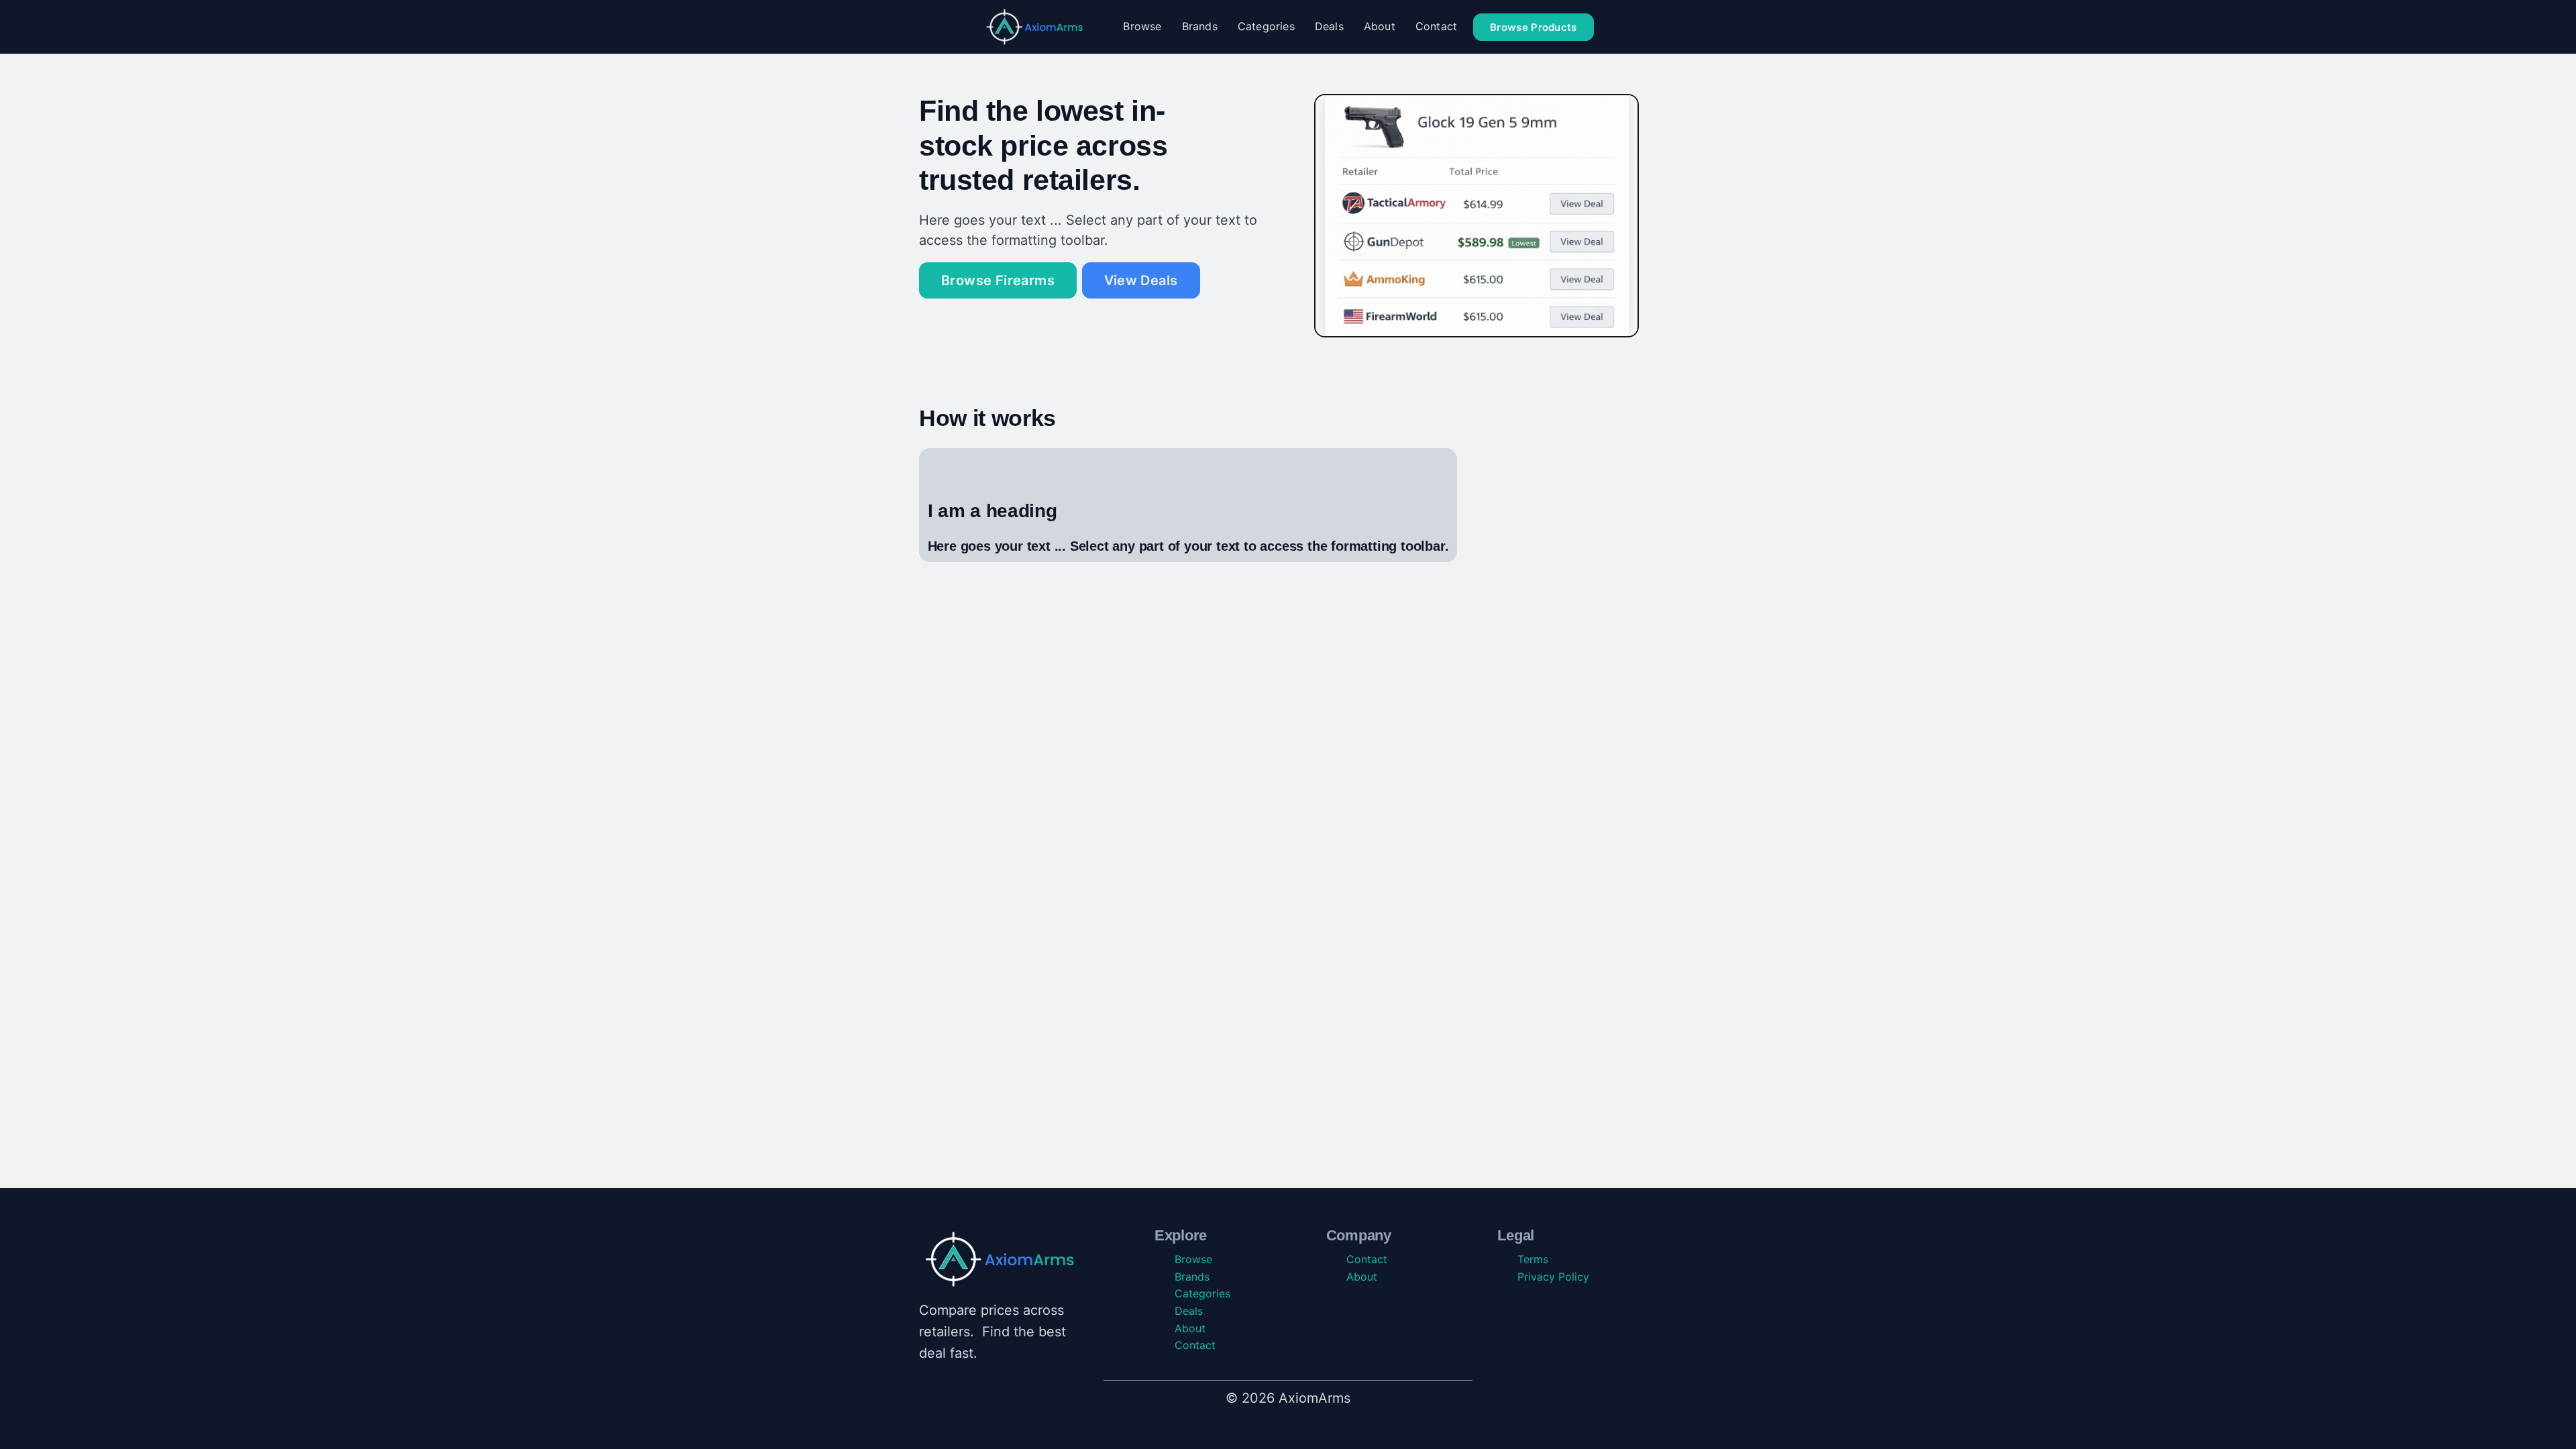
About (1380, 26)
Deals (1329, 26)
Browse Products (1534, 27)
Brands (1200, 26)
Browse (1142, 26)
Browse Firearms (998, 280)
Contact (1436, 26)
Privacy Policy (1553, 1277)
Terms (1533, 1259)
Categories (1266, 26)
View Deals (1141, 280)
